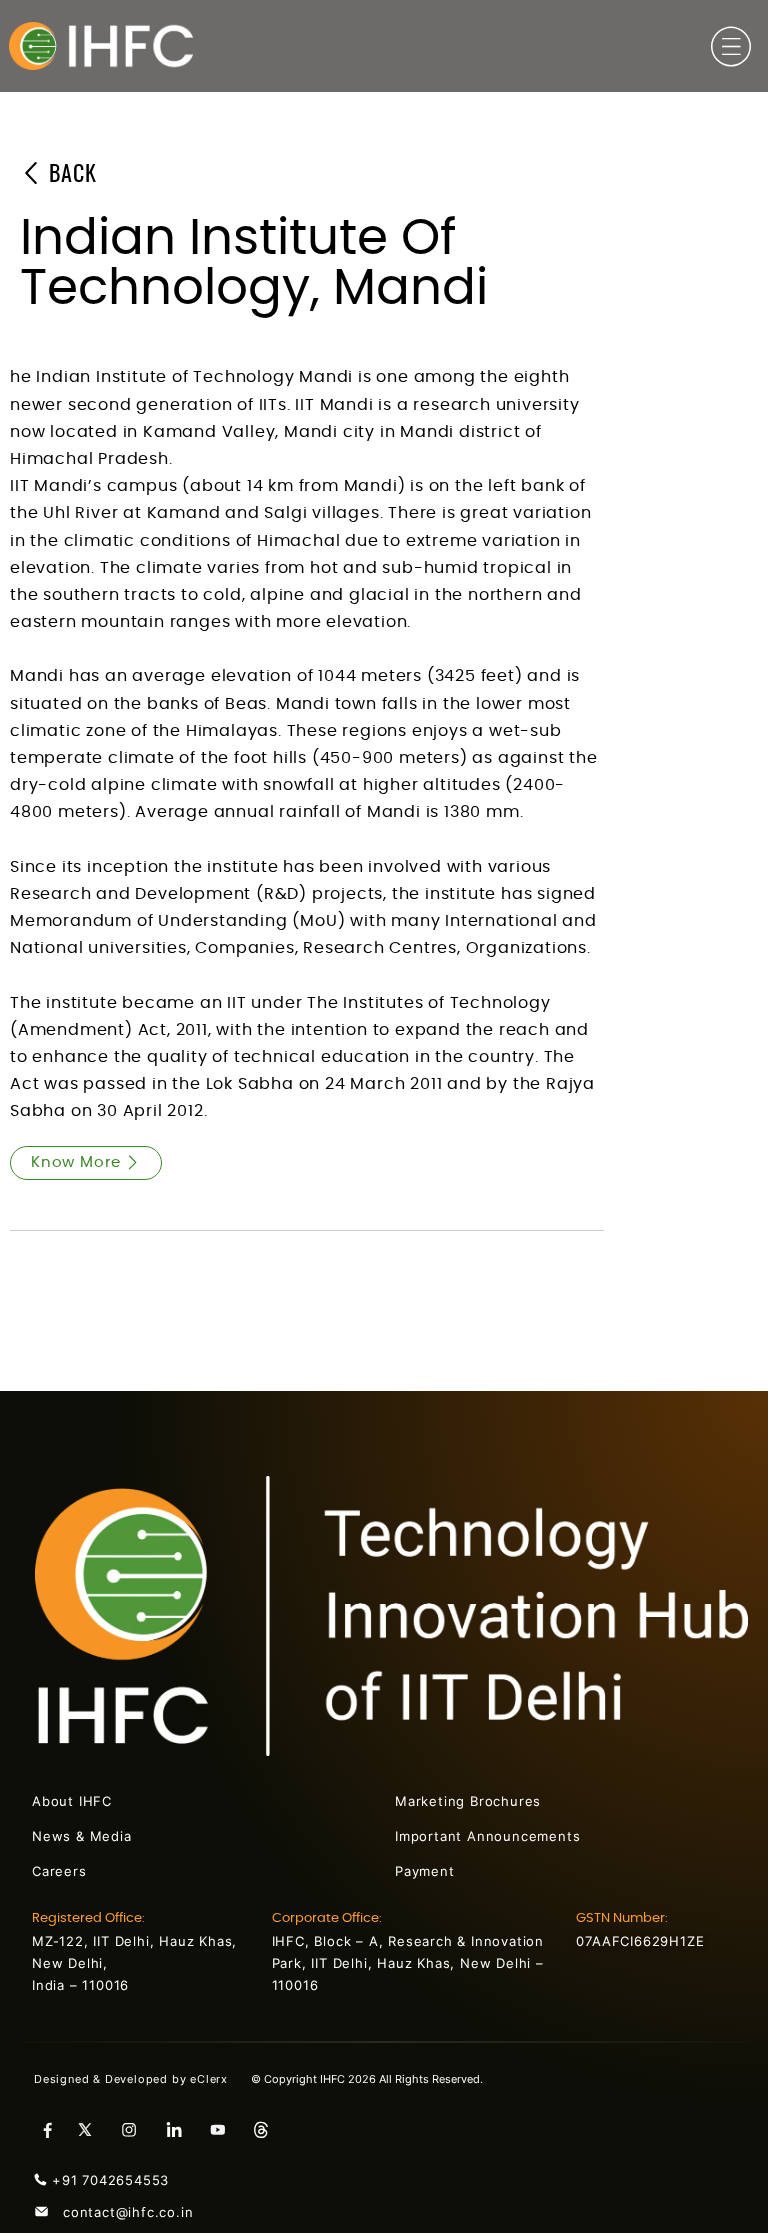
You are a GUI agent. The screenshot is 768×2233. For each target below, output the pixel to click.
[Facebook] (49, 2129)
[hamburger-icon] (731, 50)
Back (70, 175)
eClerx (220, 2079)
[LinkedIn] (181, 2129)
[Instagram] (137, 2129)
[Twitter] (93, 2129)
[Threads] (269, 2129)
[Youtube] (225, 2129)
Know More (76, 1162)
